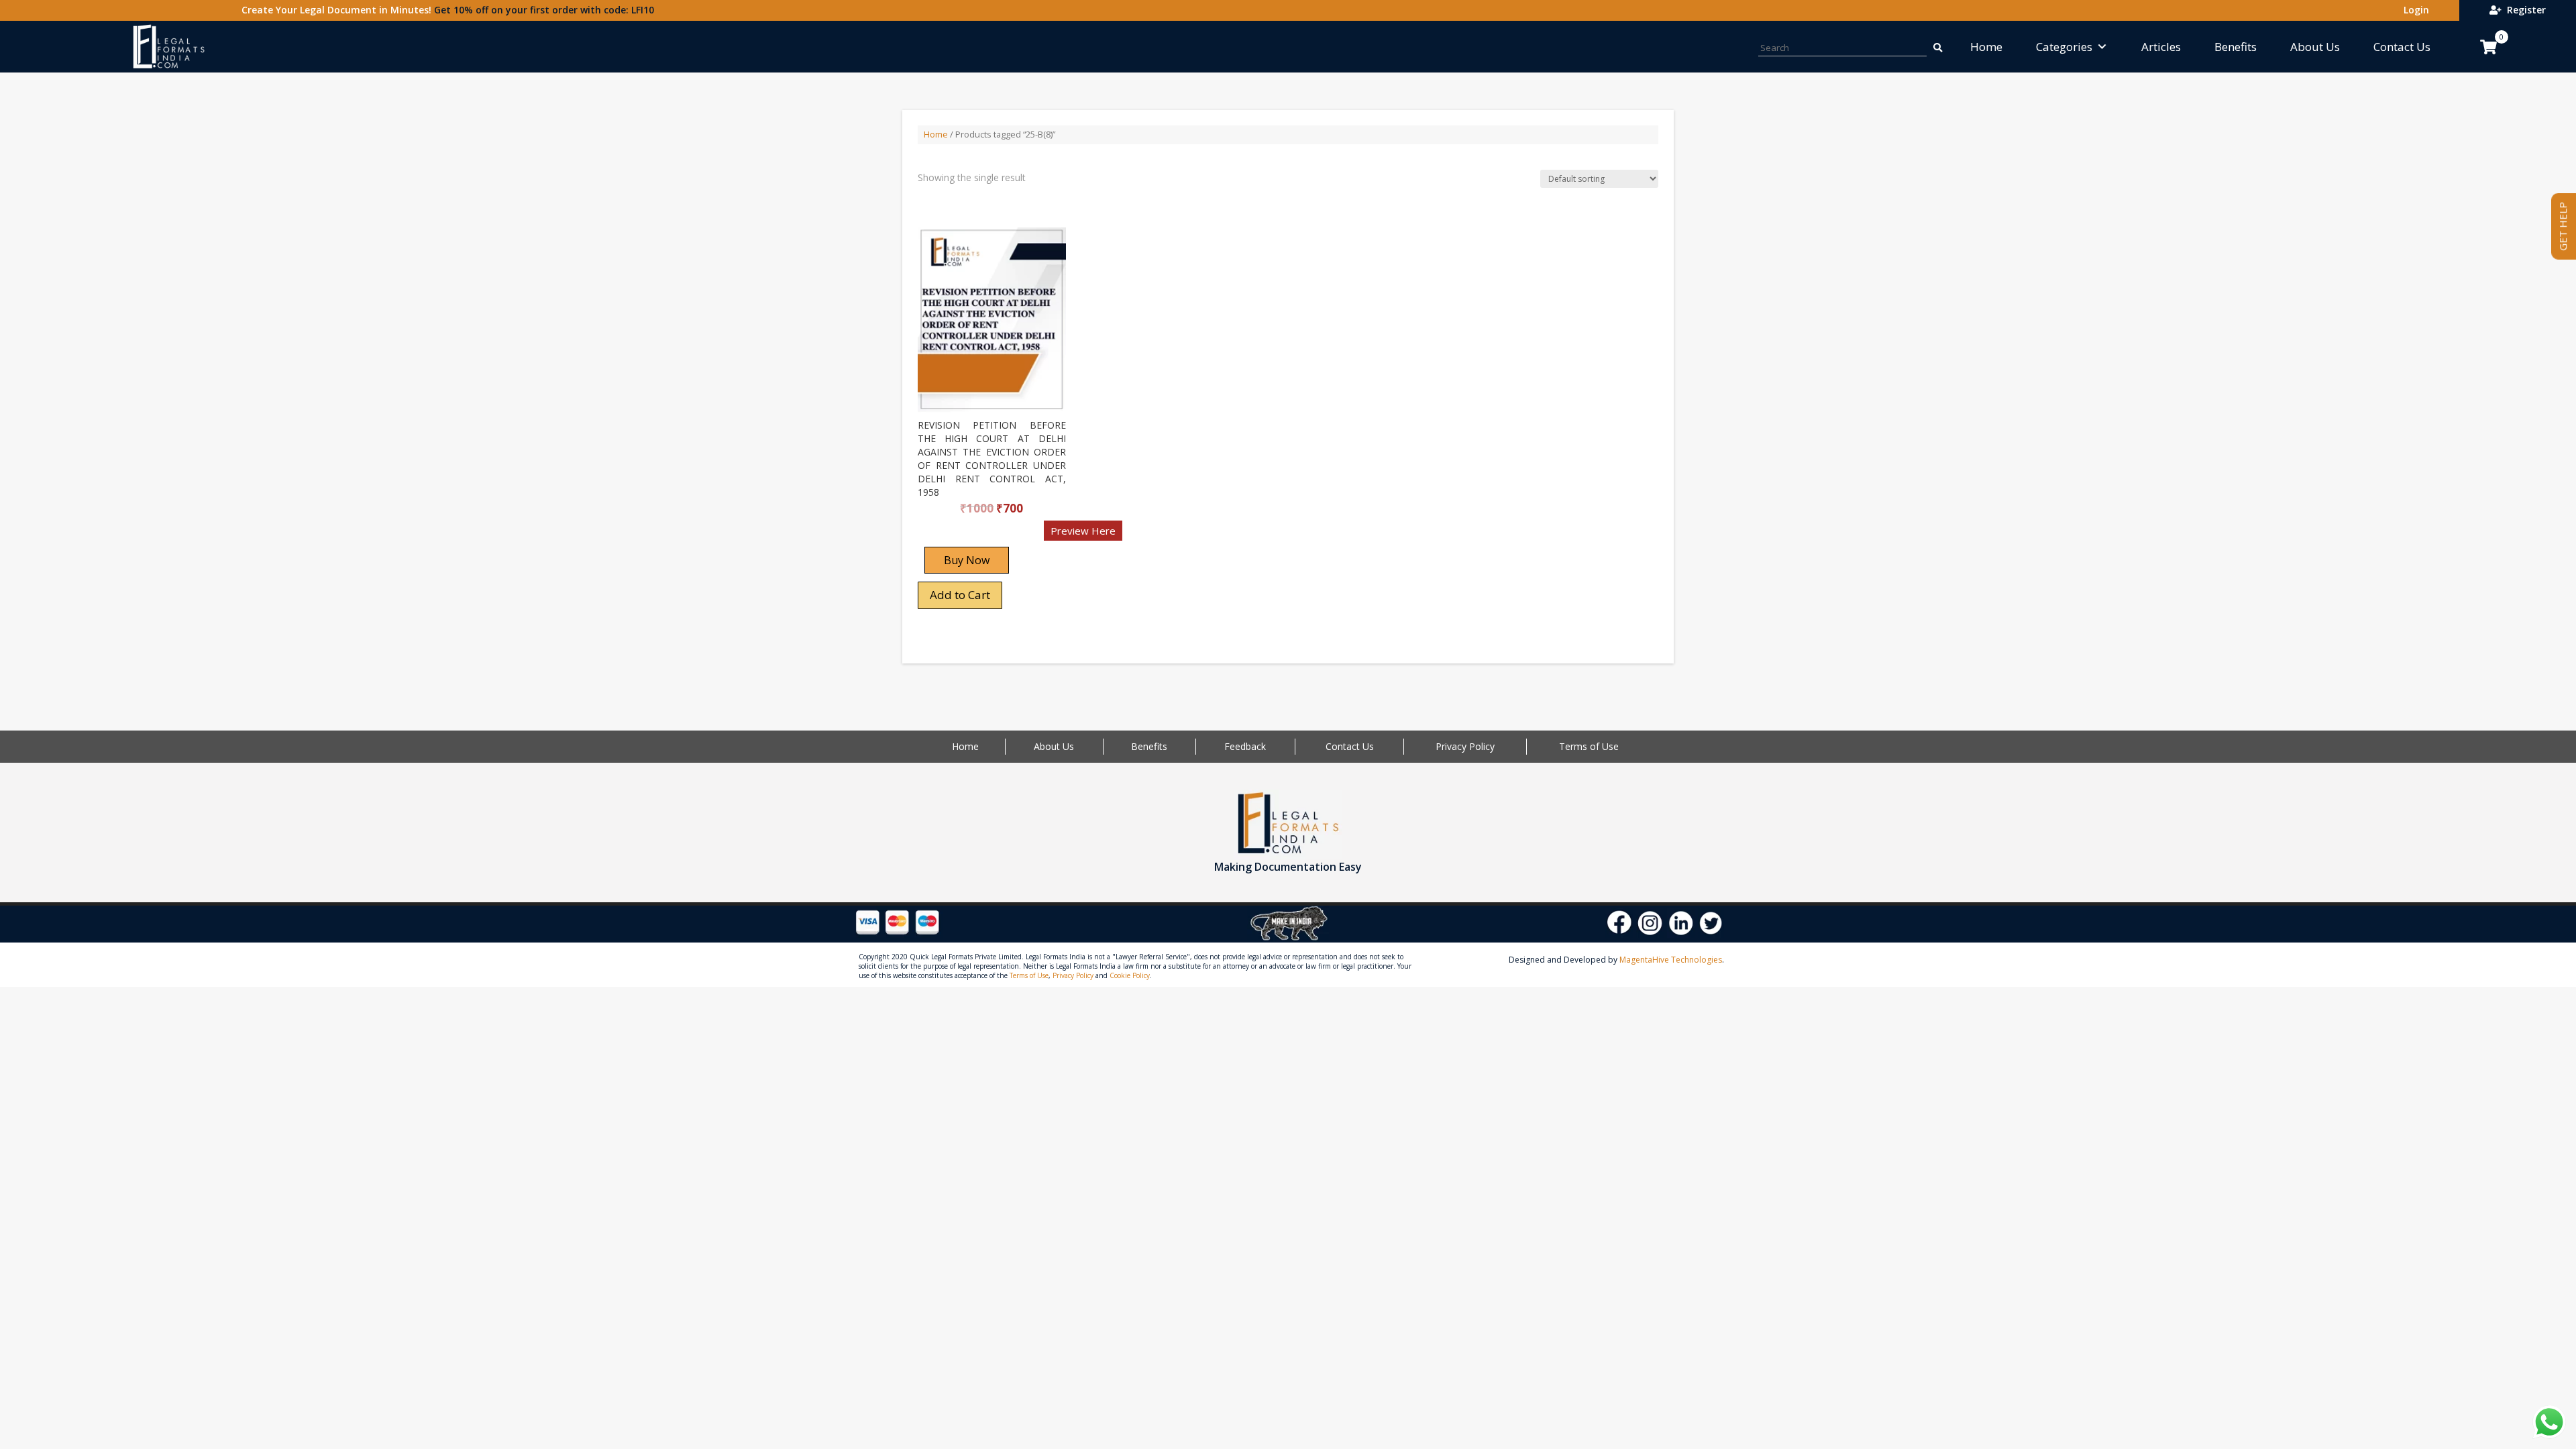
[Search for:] (1937, 47)
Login (2414, 10)
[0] (2488, 47)
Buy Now (967, 560)
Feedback (1245, 746)
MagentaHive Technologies (1671, 960)
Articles (2161, 47)
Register (2524, 10)
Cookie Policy (1130, 975)
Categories (2064, 47)
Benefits (2236, 47)
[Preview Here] (957, 535)
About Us (2315, 47)
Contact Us (2402, 47)
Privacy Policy (1465, 746)
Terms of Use (1589, 746)
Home (1986, 47)
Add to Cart (960, 595)
